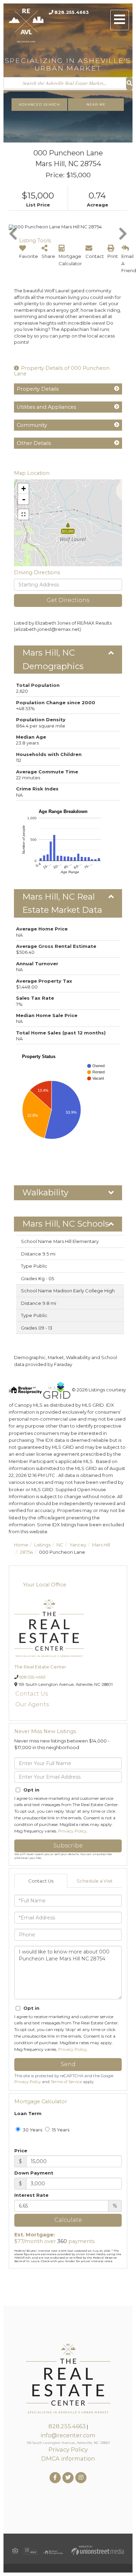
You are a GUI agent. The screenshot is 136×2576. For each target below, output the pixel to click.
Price (21, 2151)
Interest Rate (31, 2195)
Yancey (78, 1545)
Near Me (96, 104)
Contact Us (32, 1694)
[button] (129, 84)
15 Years (60, 2130)
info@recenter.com (68, 2435)
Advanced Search (39, 104)
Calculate (68, 2220)
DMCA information (68, 2459)
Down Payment (34, 2173)
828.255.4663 (72, 12)
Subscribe (68, 1846)
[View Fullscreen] (23, 514)
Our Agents (32, 1704)
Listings (42, 1545)
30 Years (32, 2130)
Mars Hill (101, 1545)
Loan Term (28, 2113)
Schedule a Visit (95, 1881)
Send (68, 2064)
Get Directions (68, 600)
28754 (27, 1552)
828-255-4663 (33, 1677)
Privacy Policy (73, 1831)
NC (60, 1545)
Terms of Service (66, 2082)
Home (21, 1545)
